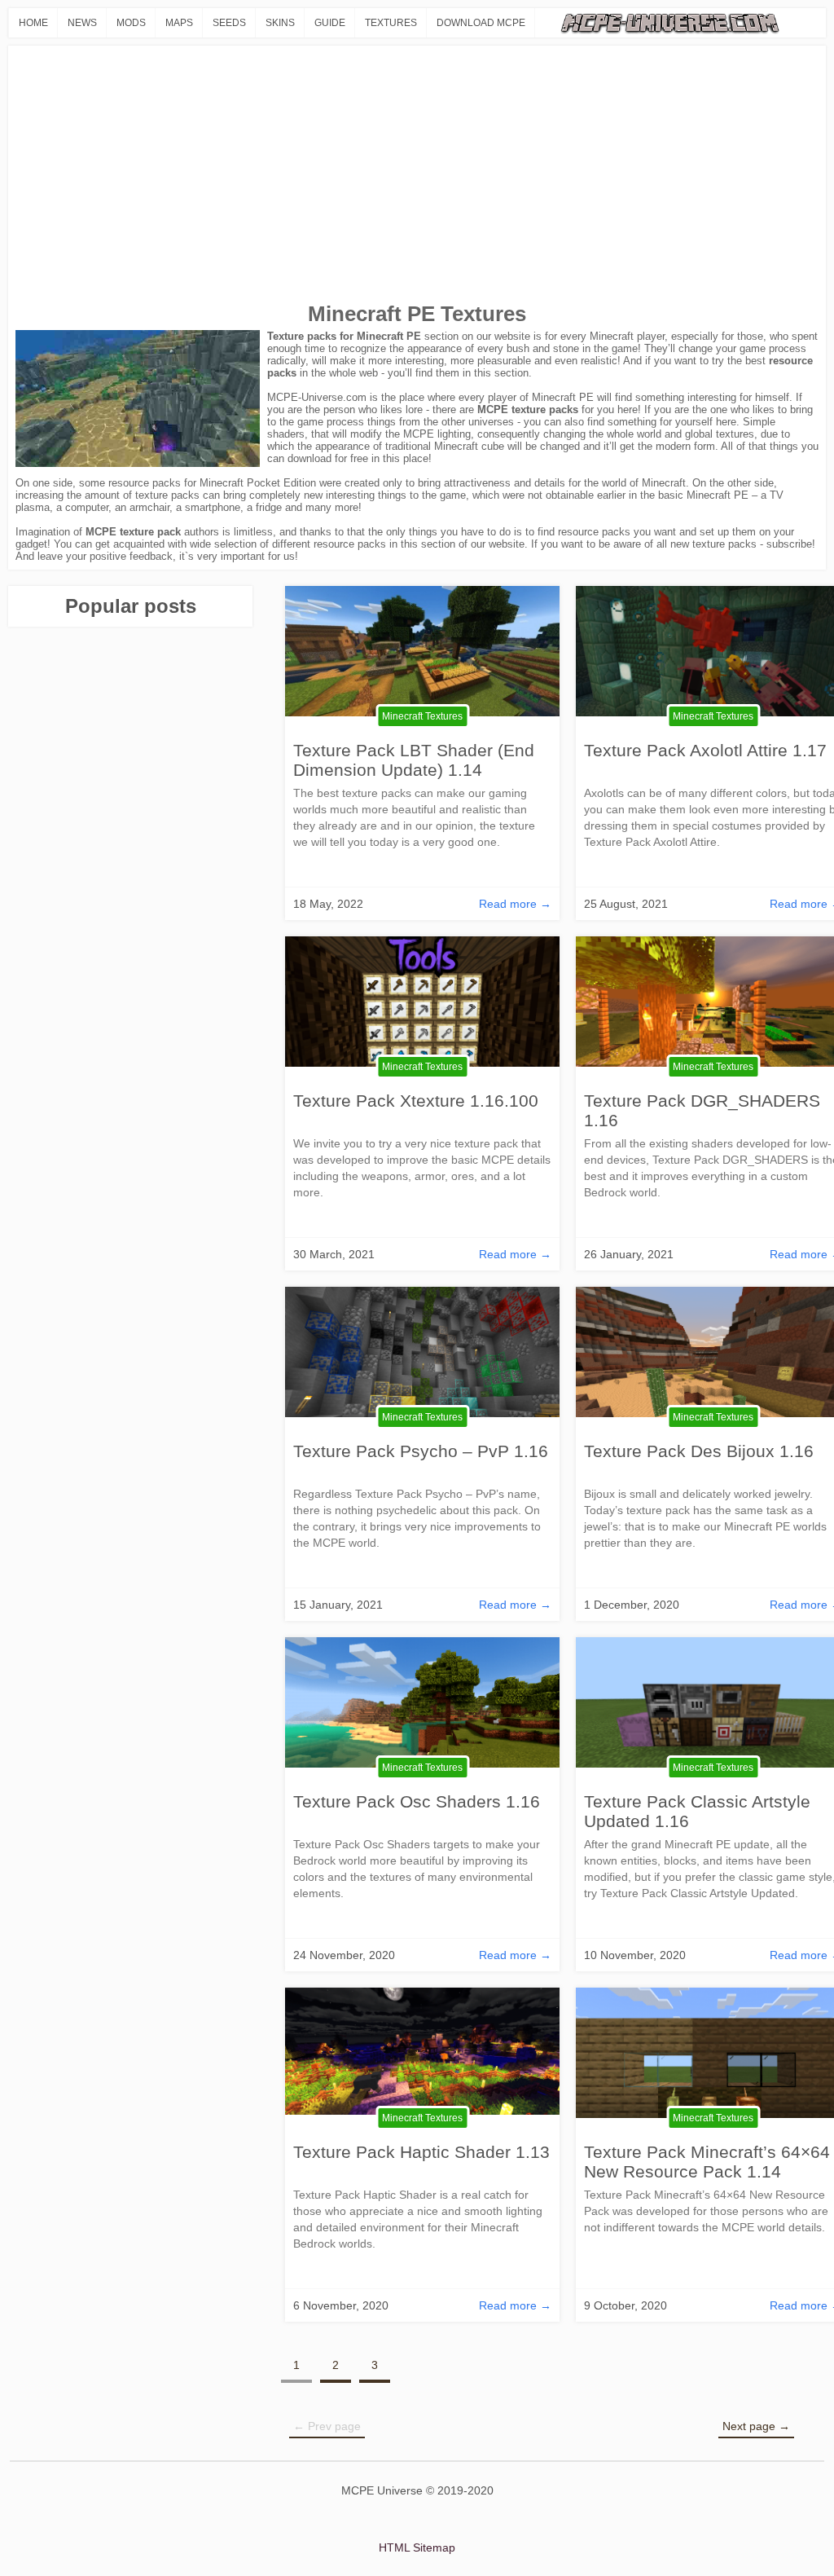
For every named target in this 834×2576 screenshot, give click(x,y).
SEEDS (229, 23)
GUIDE (330, 23)
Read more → (515, 904)
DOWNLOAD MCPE (481, 23)
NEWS (82, 23)
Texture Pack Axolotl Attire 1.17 (705, 750)
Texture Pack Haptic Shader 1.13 (421, 2152)
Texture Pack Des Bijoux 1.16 (699, 1451)
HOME (33, 23)
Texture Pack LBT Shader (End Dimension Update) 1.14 (414, 760)
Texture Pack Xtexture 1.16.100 (416, 1101)
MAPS (179, 23)
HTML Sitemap (417, 2547)
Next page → (756, 2426)
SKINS (280, 23)
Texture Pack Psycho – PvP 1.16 (421, 1451)
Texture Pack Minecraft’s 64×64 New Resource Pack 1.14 (707, 2162)
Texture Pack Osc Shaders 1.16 (417, 1801)
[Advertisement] (417, 175)
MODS (131, 23)
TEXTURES (391, 23)
